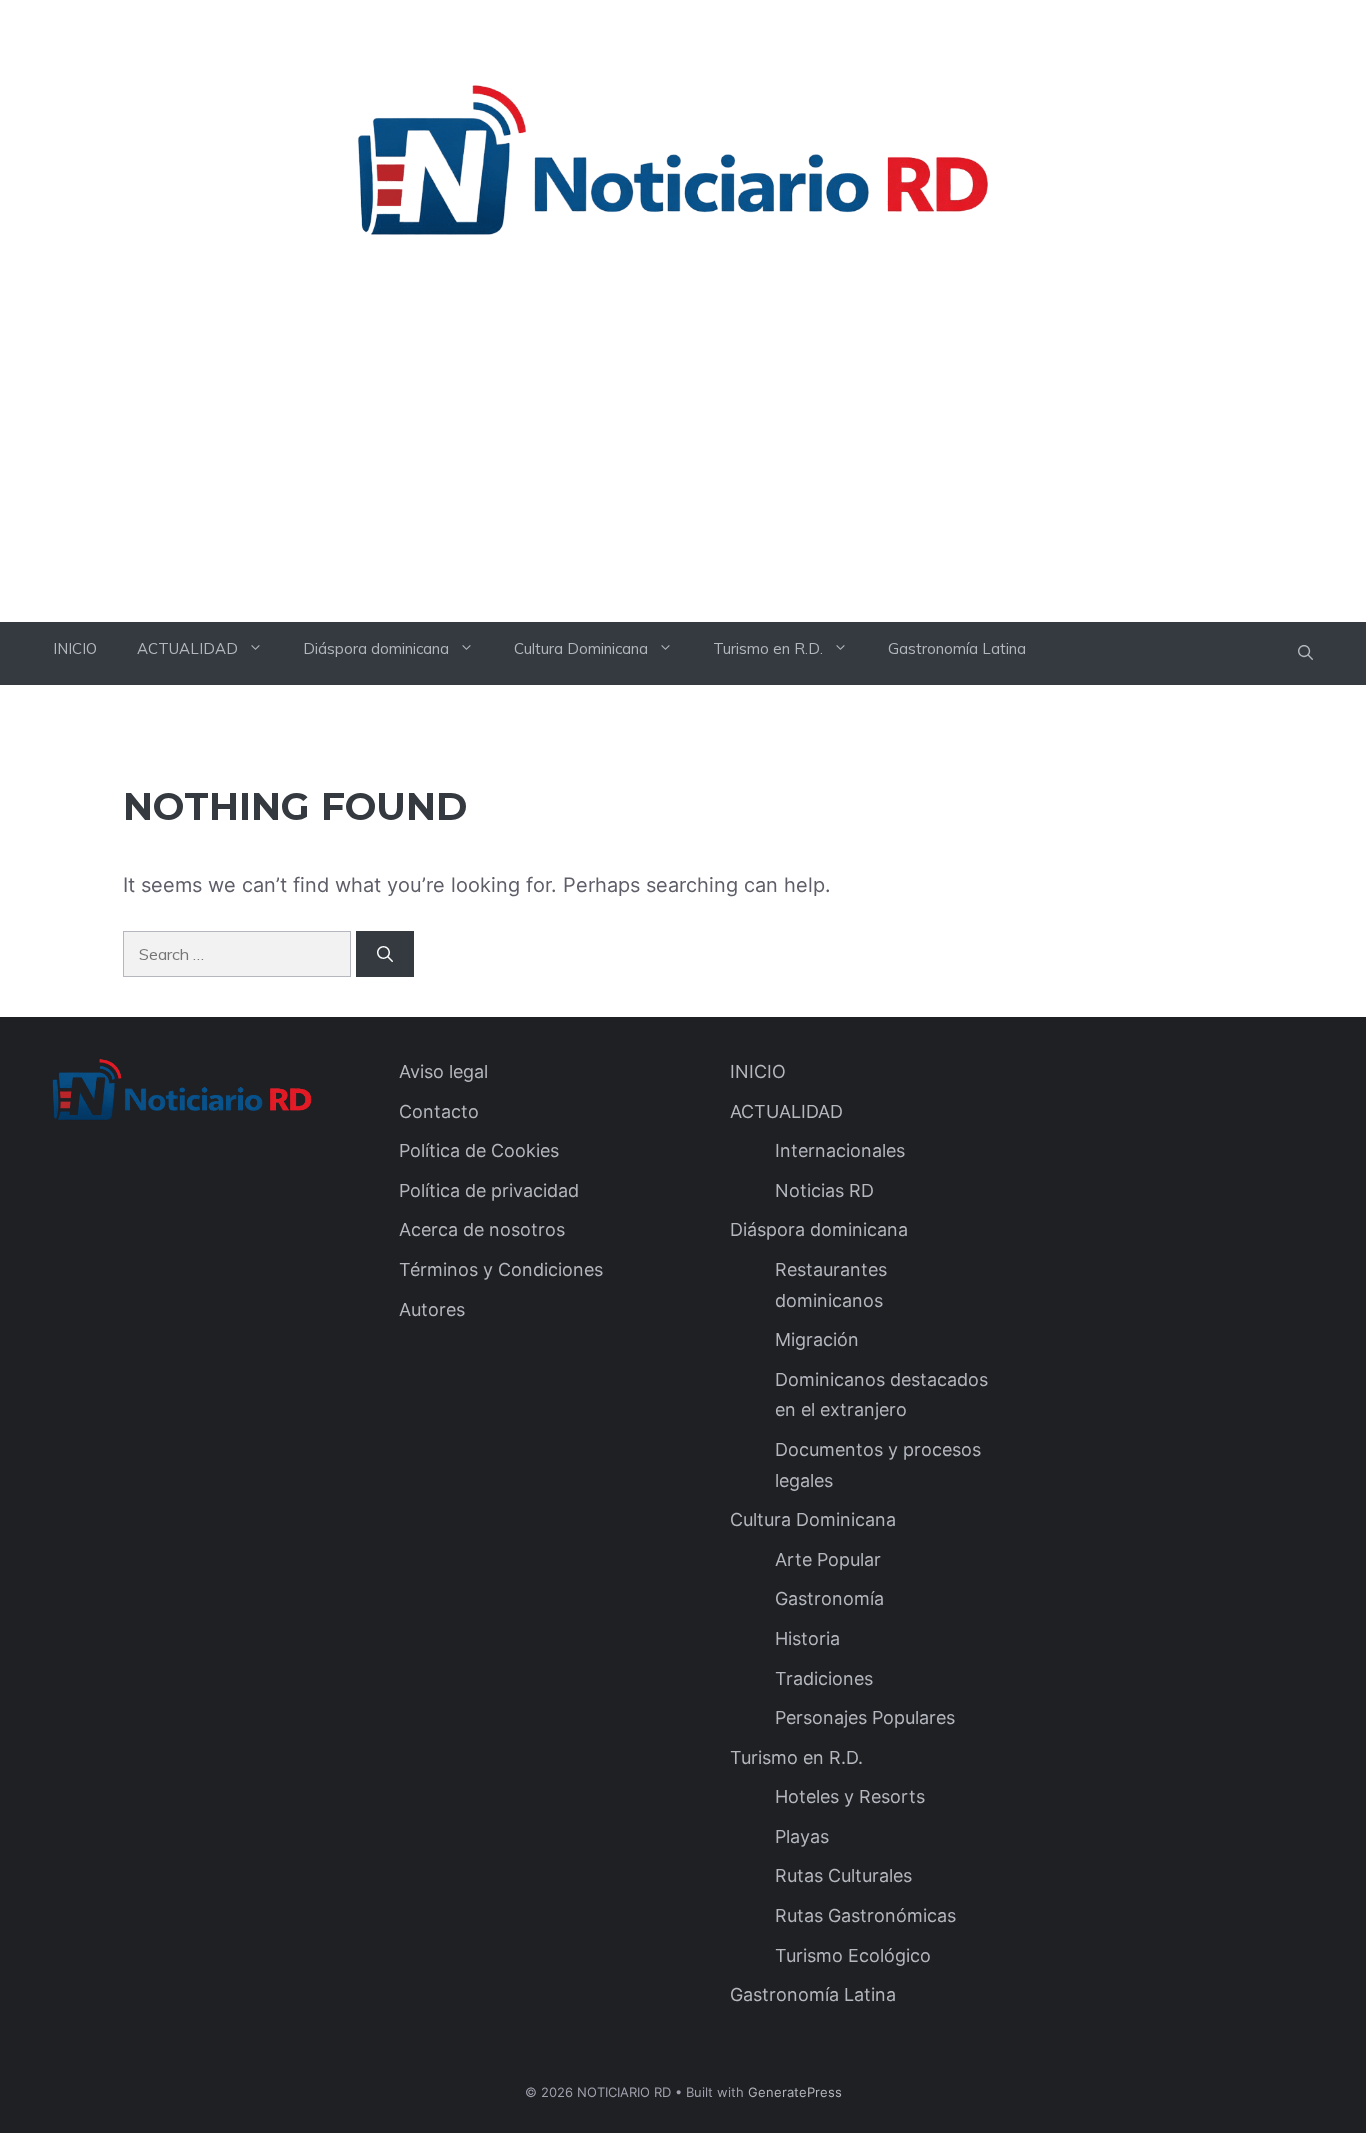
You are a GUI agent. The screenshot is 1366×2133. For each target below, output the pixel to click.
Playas (802, 1836)
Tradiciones (824, 1678)
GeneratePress (795, 2092)
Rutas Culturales (843, 1875)
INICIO (75, 648)
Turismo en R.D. (768, 648)
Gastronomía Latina (957, 648)
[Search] (385, 954)
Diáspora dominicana (376, 648)
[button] (1305, 653)
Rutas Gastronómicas (865, 1915)
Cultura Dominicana (581, 648)
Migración (817, 1339)
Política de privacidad (489, 1190)
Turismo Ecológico (853, 1955)
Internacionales (840, 1150)
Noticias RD (824, 1190)
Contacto (439, 1111)
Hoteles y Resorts (850, 1796)
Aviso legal (443, 1071)
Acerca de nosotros (482, 1229)
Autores (432, 1309)
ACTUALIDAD (187, 648)
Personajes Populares (865, 1717)
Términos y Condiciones (501, 1269)
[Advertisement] (683, 472)
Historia (807, 1638)
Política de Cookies (479, 1150)
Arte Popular (828, 1559)
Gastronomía (829, 1598)
